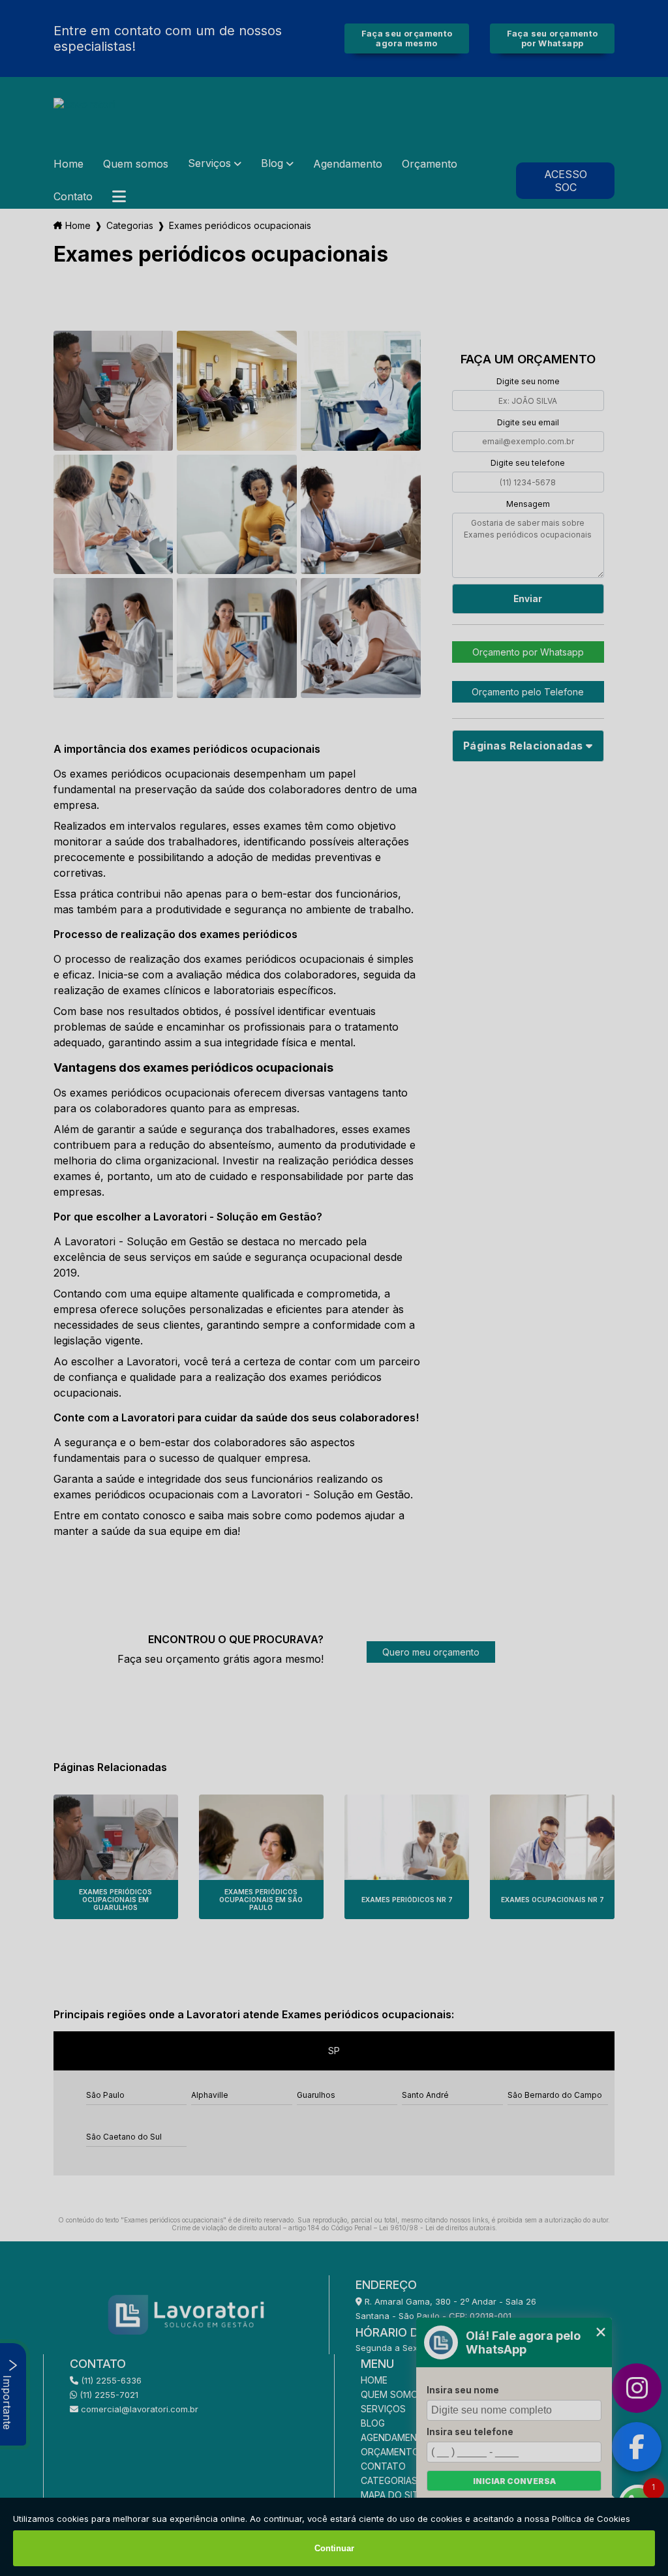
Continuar (334, 2548)
